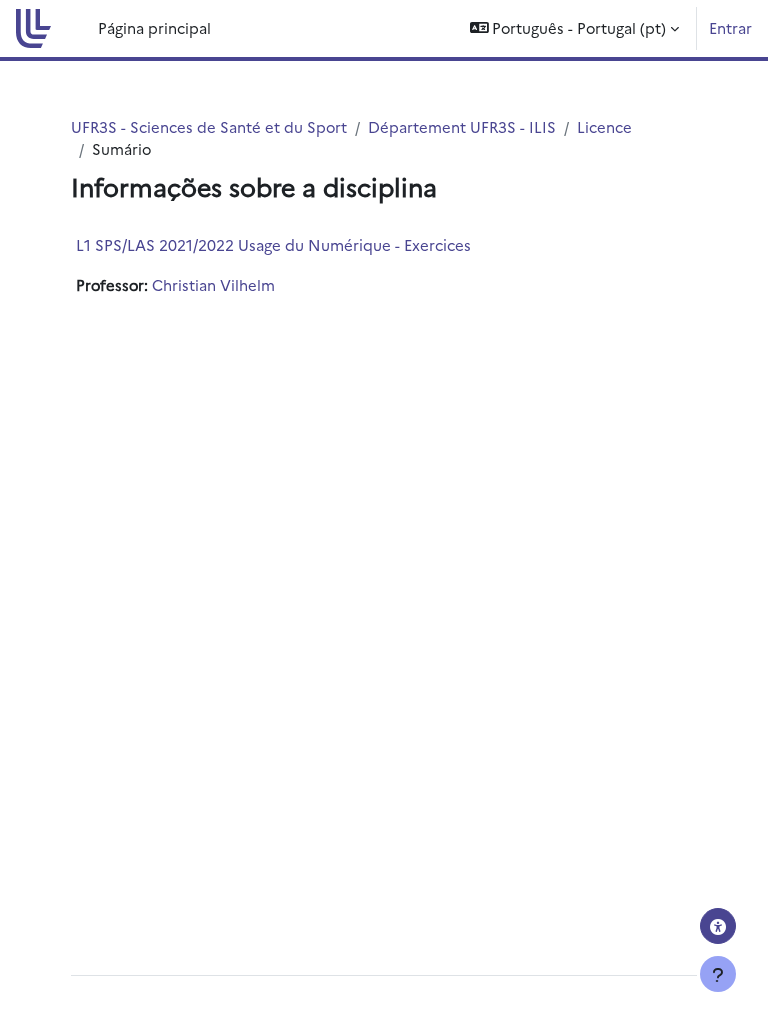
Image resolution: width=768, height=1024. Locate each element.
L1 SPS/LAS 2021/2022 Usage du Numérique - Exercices (273, 244)
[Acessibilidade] (718, 926)
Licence (604, 126)
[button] (575, 28)
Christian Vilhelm (213, 284)
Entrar (730, 27)
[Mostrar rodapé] (718, 974)
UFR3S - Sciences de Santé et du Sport (209, 126)
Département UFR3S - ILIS (462, 126)
